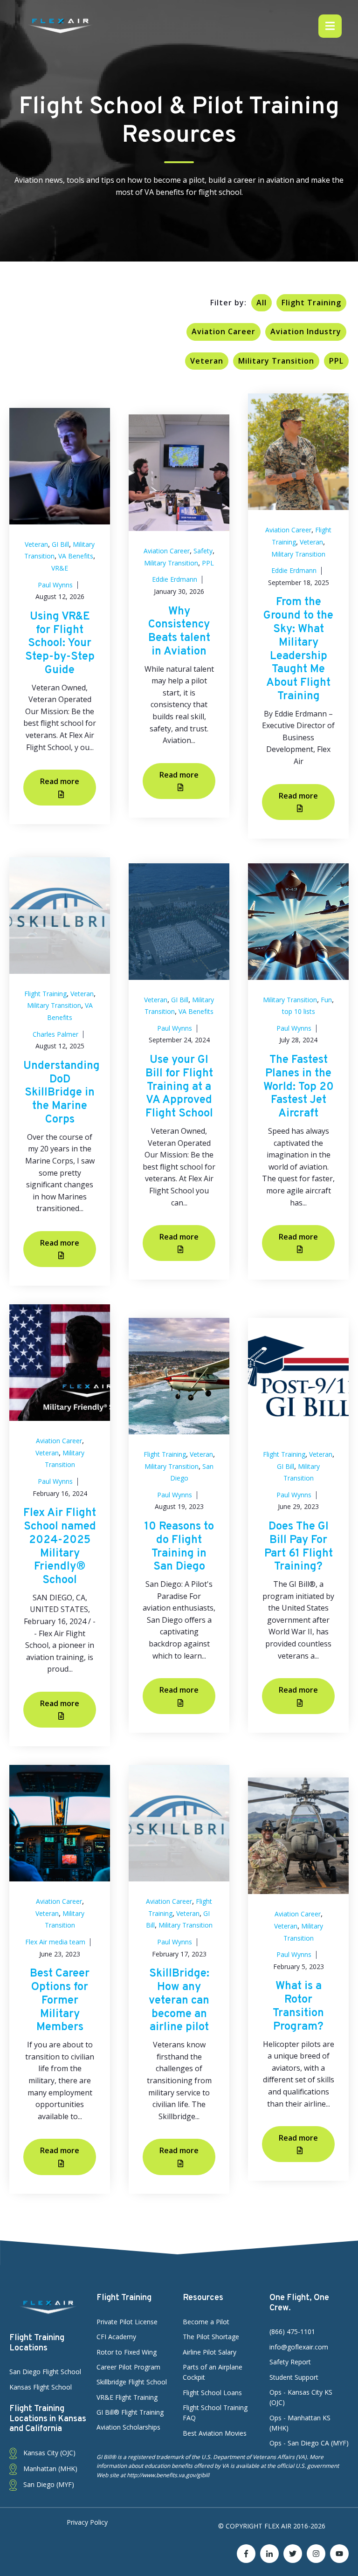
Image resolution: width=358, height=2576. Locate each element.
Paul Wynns (55, 585)
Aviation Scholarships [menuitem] (128, 2427)
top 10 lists (299, 1011)
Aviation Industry (306, 331)
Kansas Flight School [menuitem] (41, 2387)
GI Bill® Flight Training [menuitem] (130, 2412)
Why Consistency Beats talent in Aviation (179, 632)
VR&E (60, 568)
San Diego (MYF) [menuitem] (48, 2484)
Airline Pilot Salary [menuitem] (210, 2352)
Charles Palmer (55, 1034)
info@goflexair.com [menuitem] (299, 2347)
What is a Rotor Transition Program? (298, 2006)
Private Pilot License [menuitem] (127, 2322)
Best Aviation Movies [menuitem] (215, 2433)
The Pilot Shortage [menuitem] (211, 2337)
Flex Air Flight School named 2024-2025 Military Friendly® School (60, 1547)
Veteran (207, 361)
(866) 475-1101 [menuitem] (292, 2331)
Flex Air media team (55, 1942)
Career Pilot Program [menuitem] (128, 2367)
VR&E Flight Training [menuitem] (127, 2397)
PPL (336, 361)
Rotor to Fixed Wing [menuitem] (127, 2352)
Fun (326, 1000)
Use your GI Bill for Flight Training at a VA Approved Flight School (179, 1087)
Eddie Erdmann (175, 579)
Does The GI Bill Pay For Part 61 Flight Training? (299, 1547)
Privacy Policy (87, 2522)
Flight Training (311, 303)
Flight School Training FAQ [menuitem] (215, 2413)
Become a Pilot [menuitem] (206, 2322)
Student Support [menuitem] (294, 2377)
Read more (60, 781)
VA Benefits (76, 556)
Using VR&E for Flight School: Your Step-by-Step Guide (60, 644)
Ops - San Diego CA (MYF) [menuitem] (309, 2443)
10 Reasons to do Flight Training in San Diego (179, 1547)
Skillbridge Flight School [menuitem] (132, 2382)
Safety (203, 551)
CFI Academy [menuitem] (116, 2337)
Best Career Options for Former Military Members (60, 2001)
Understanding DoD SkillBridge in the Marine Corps (62, 1093)
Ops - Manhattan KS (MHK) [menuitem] (300, 2423)
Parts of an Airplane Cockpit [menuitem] (213, 2372)
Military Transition (276, 361)
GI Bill (60, 544)
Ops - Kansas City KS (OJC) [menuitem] (301, 2397)
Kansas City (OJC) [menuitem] (48, 2453)
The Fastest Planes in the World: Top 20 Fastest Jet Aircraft (299, 1087)
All (262, 303)
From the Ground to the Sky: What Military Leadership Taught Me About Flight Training (298, 649)
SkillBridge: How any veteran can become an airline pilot (179, 2001)
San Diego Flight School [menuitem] (45, 2372)
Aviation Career (224, 331)
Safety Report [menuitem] (290, 2362)
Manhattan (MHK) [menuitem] (49, 2469)
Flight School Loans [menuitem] (212, 2393)
